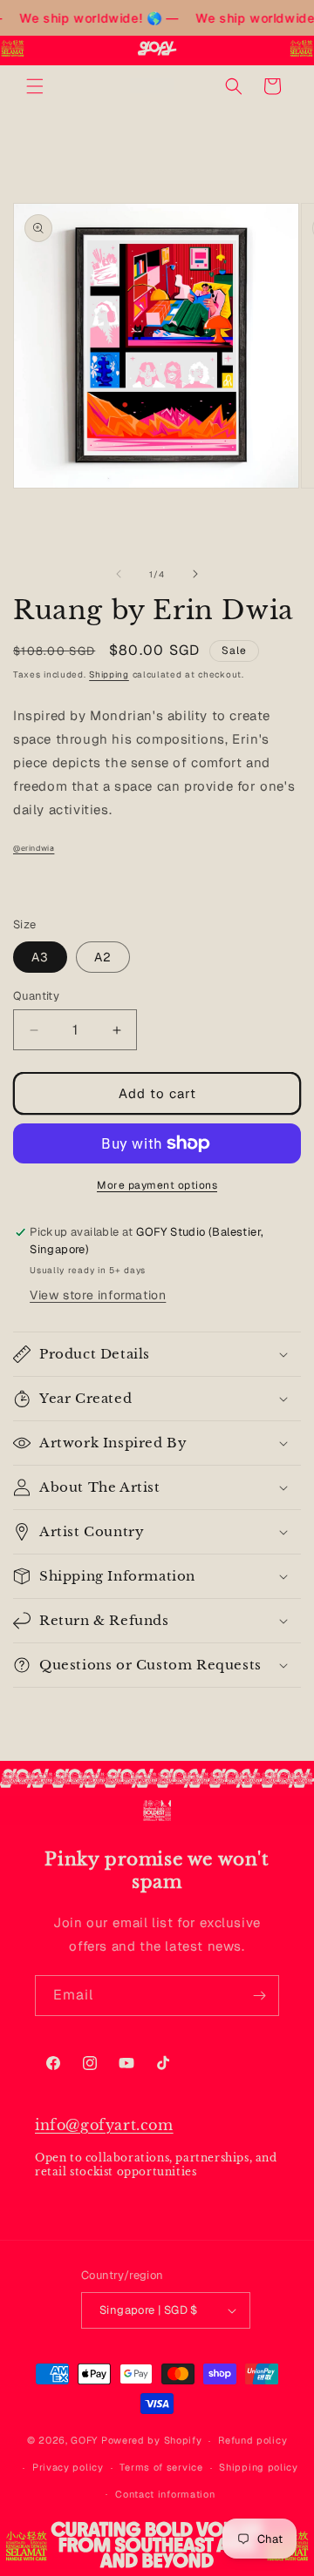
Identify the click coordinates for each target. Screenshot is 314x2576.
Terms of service (161, 2467)
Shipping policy (259, 2467)
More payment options (157, 1185)
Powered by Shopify (152, 2440)
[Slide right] (195, 574)
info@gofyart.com (104, 2125)
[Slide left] (119, 574)
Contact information (165, 2494)
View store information (98, 1295)
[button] (35, 86)
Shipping (109, 674)
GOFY (84, 2440)
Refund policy (253, 2440)
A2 (103, 957)
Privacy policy (68, 2467)
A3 (40, 957)
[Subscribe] (259, 1996)
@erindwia (34, 848)
